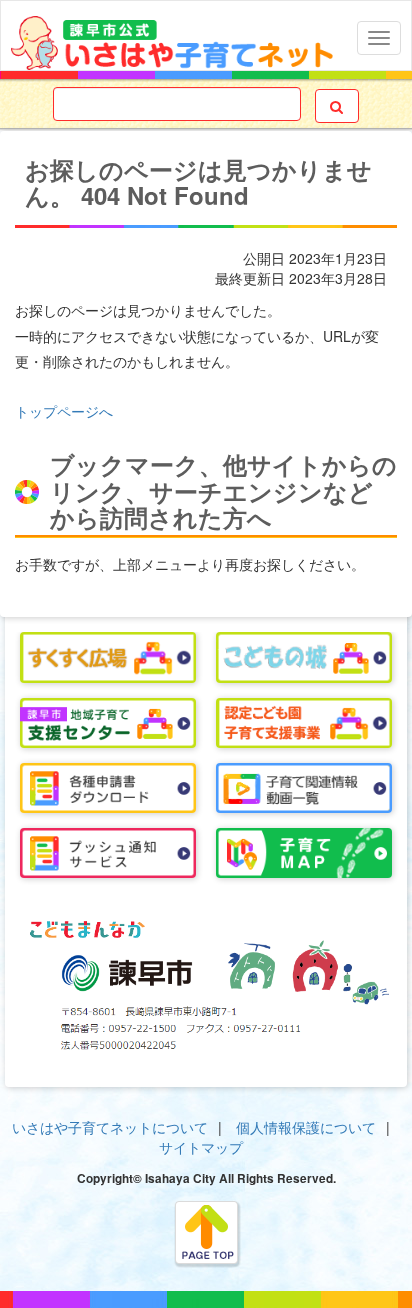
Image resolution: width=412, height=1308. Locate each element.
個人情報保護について (306, 1127)
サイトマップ (201, 1147)
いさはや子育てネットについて (110, 1127)
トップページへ (64, 411)
